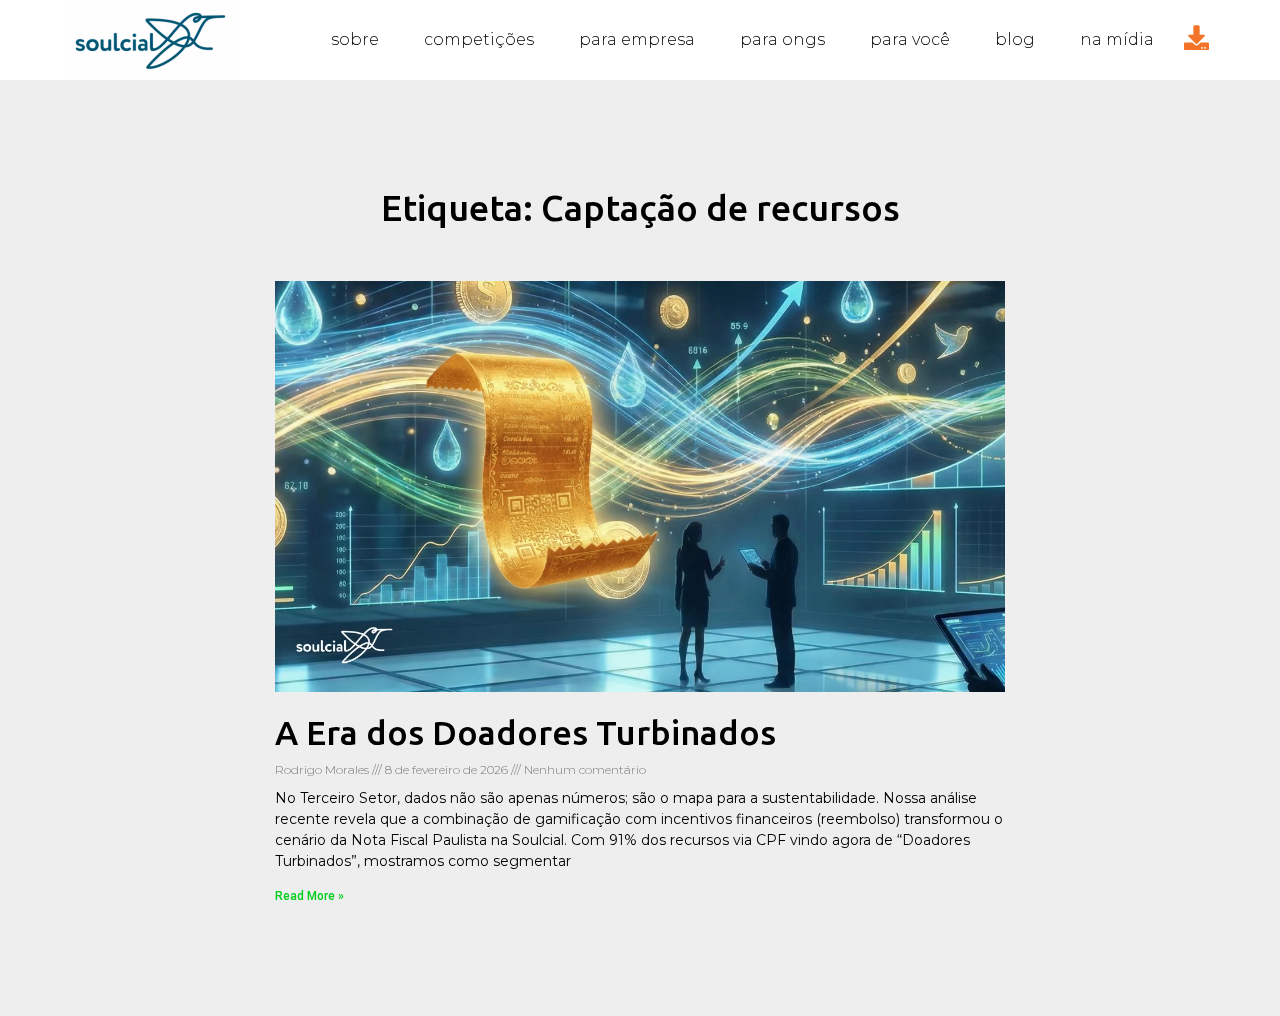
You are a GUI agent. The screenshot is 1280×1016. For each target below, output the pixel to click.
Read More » (309, 896)
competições (479, 39)
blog (1015, 39)
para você (910, 39)
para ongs (782, 39)
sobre (355, 39)
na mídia (1117, 39)
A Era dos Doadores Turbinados (525, 732)
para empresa (637, 39)
